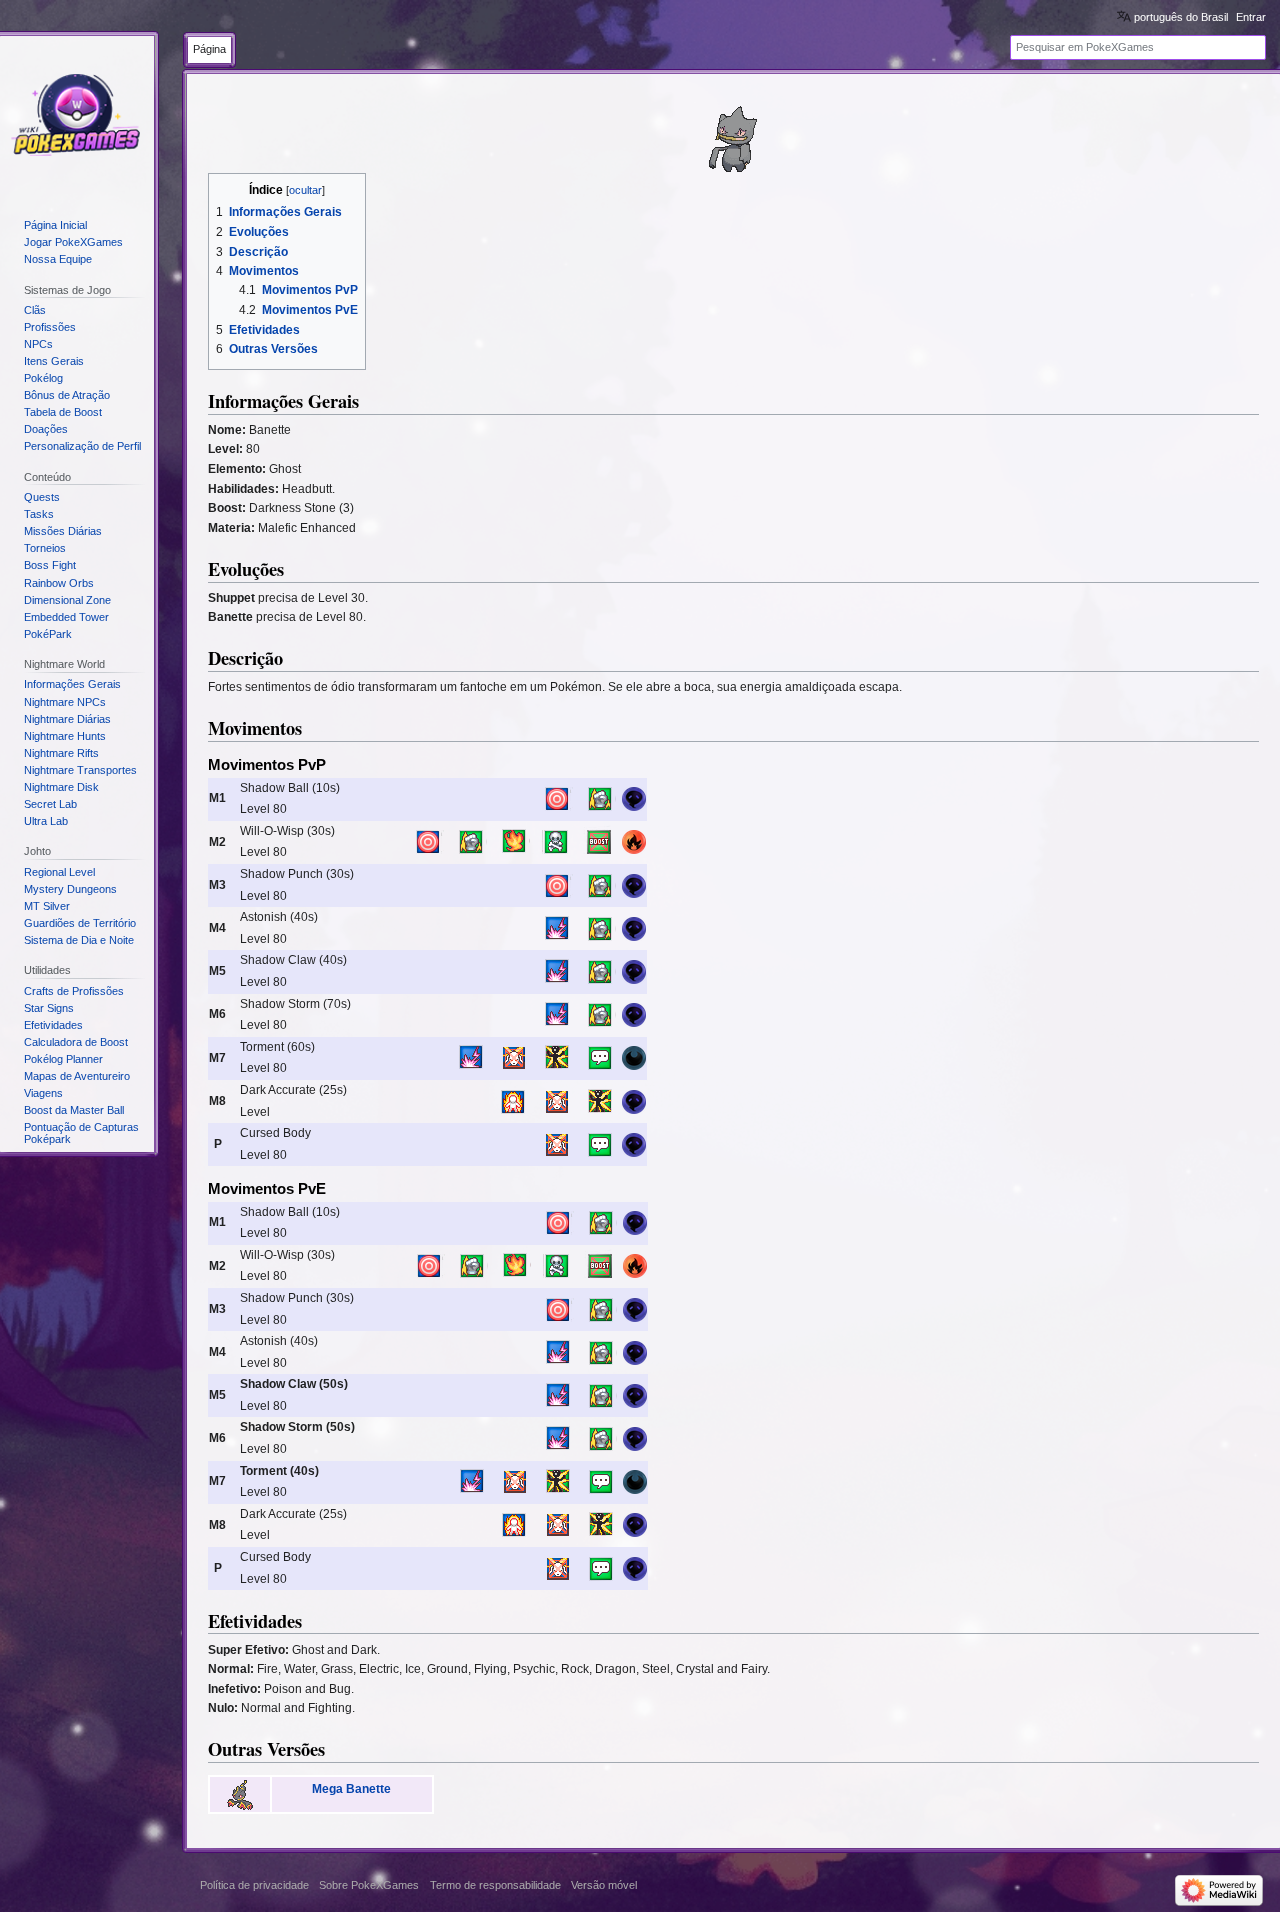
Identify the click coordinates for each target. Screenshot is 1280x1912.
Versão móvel (604, 1885)
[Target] (557, 798)
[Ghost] (634, 798)
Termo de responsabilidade (495, 1885)
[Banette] (734, 139)
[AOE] (557, 928)
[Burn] (514, 842)
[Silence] (600, 1058)
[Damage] (600, 798)
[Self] (514, 1101)
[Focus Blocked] (514, 1058)
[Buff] (557, 1058)
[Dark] (634, 1058)
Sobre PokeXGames (369, 1885)
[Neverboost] (600, 842)
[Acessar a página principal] (77, 116)
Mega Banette (351, 1789)
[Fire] (634, 842)
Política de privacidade (254, 1885)
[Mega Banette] (240, 1794)
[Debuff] (557, 842)
